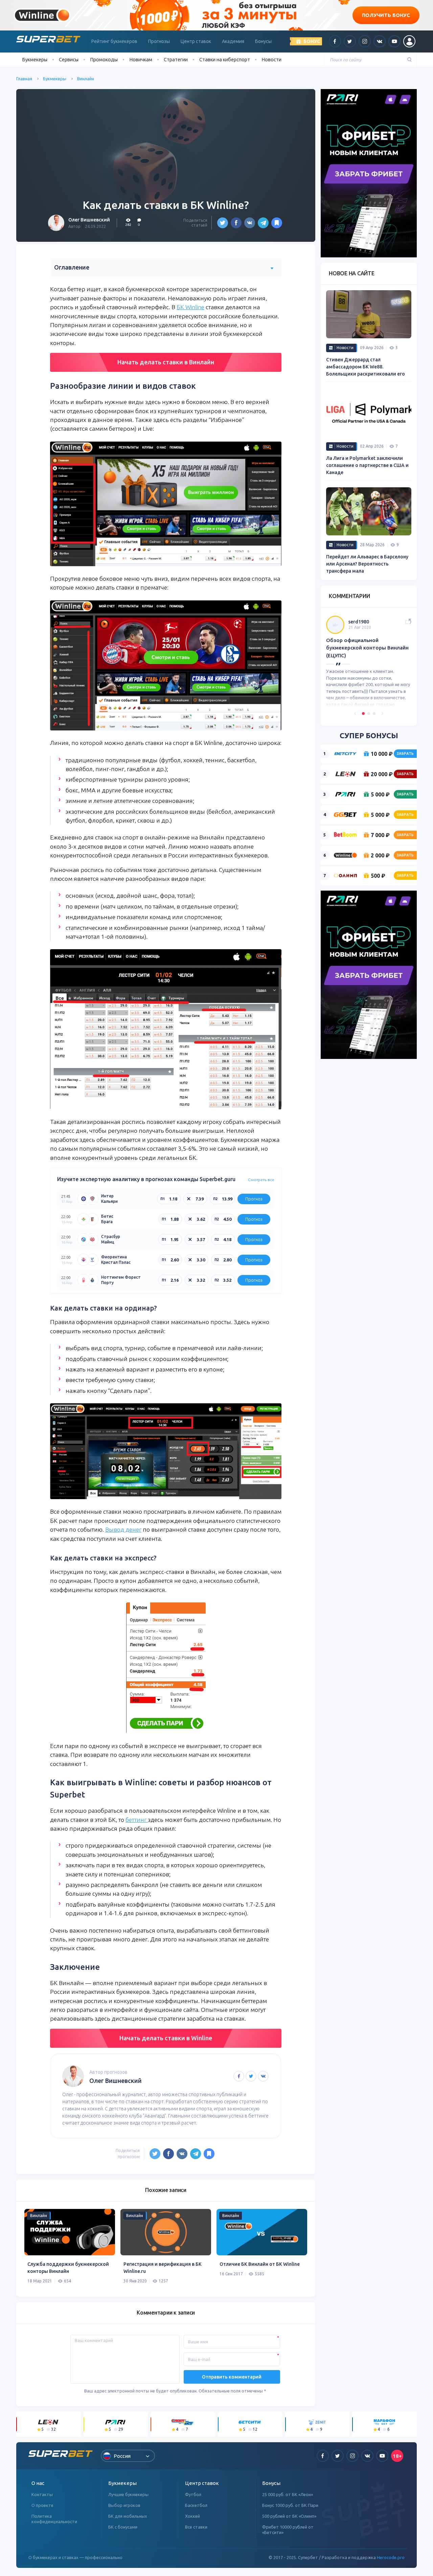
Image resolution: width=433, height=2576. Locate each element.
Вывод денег (123, 1529)
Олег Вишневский (89, 220)
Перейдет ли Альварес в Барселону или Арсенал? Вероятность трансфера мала (367, 564)
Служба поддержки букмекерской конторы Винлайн (68, 2268)
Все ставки (196, 2527)
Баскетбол (196, 2505)
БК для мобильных (128, 2516)
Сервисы (69, 59)
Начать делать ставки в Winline (166, 2038)
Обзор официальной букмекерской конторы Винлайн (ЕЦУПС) (367, 648)
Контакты (42, 2494)
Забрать (405, 753)
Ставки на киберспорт (225, 59)
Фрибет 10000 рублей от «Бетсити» (288, 2530)
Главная (24, 79)
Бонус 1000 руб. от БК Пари (290, 2505)
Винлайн (86, 79)
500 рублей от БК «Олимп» (289, 2516)
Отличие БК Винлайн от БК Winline (260, 2264)
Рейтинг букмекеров (114, 41)
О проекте (42, 2505)
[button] (355, 714)
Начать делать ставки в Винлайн (166, 362)
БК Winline (190, 307)
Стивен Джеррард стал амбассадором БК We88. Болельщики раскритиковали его (366, 367)
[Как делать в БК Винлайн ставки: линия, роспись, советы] (277, 223)
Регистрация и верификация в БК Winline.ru (163, 2268)
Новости (271, 59)
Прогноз (254, 1199)
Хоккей (192, 2516)
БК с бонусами (123, 2527)
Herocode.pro (391, 2557)
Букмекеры (55, 79)
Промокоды (104, 59)
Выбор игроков (124, 2505)
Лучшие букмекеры (128, 2494)
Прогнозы (159, 41)
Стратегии (176, 59)
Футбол (193, 2494)
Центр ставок (196, 41)
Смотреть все (261, 1180)
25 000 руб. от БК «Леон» (288, 2494)
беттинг (137, 1820)
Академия (233, 41)
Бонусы (263, 41)
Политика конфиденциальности (54, 2519)
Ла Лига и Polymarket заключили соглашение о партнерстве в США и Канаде (367, 465)
